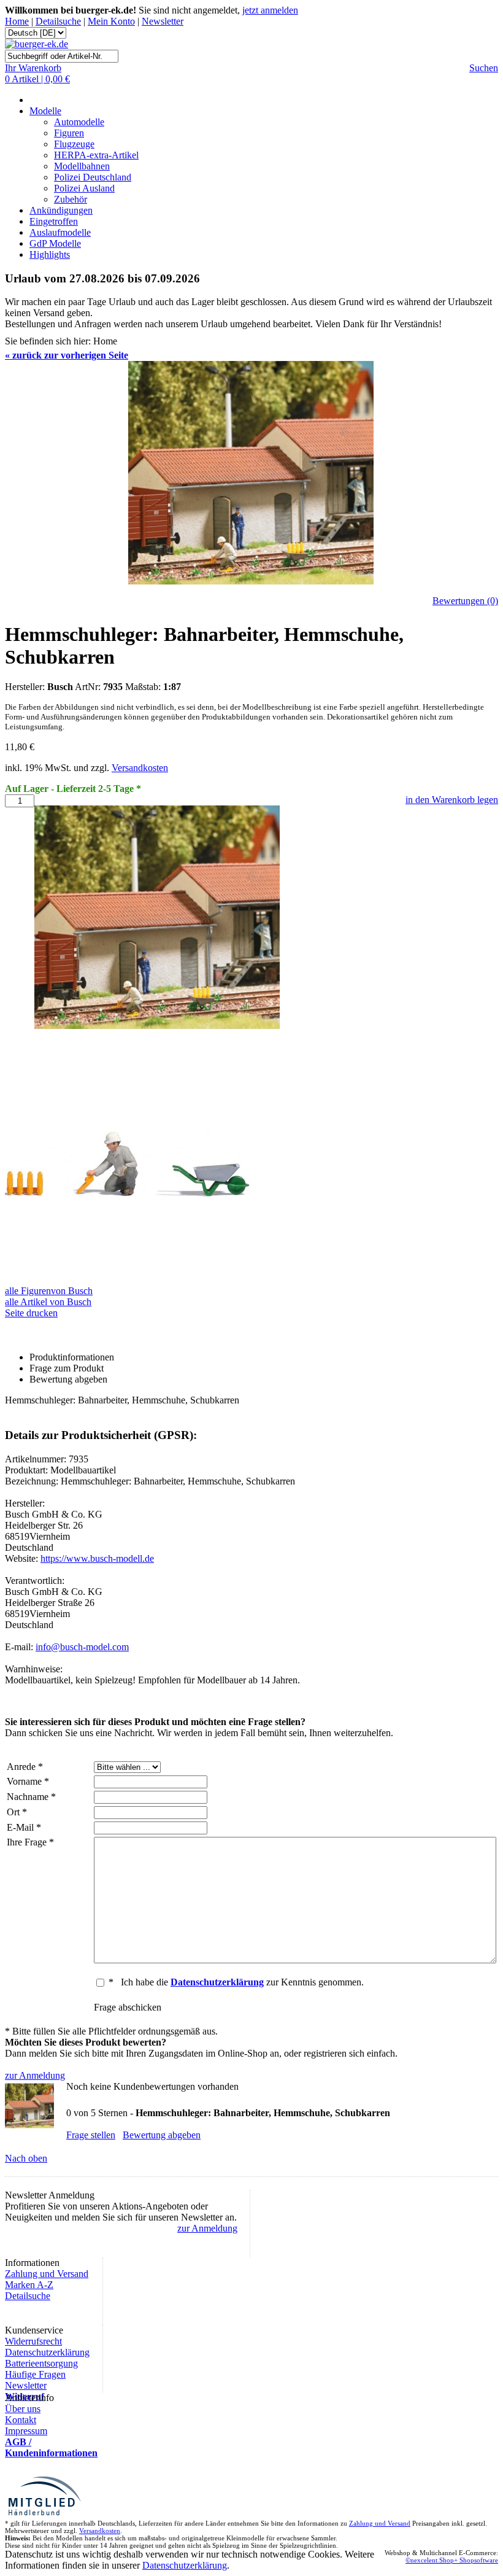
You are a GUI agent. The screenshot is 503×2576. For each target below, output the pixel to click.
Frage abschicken (128, 2007)
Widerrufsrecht (33, 2341)
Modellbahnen (82, 166)
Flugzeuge (74, 144)
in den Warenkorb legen (452, 800)
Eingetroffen (54, 221)
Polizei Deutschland (93, 177)
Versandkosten (140, 768)
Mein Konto (111, 21)
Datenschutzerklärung (47, 2352)
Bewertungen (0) (465, 601)
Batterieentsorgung (41, 2363)
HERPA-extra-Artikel (96, 155)
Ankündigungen (61, 210)
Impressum (26, 2431)
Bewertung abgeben (162, 2135)
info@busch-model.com (82, 1647)
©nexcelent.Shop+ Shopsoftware (452, 2560)
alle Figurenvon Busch (49, 1291)
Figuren (69, 133)
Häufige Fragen (35, 2374)
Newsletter (163, 21)
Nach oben (26, 2158)
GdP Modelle (55, 243)
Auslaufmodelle (60, 232)
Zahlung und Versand (47, 2274)
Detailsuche (58, 21)
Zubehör (71, 199)
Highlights (50, 254)
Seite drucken (31, 1313)
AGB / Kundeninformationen (51, 2447)
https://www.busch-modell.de (97, 1558)
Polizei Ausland (84, 188)
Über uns (23, 2409)
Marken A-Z (29, 2285)
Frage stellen (91, 2135)
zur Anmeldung (35, 2075)
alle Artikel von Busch (48, 1302)
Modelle (45, 111)
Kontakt (21, 2420)
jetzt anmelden (270, 10)
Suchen (484, 68)
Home (17, 21)
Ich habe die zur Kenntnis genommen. (242, 1982)
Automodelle (79, 122)
